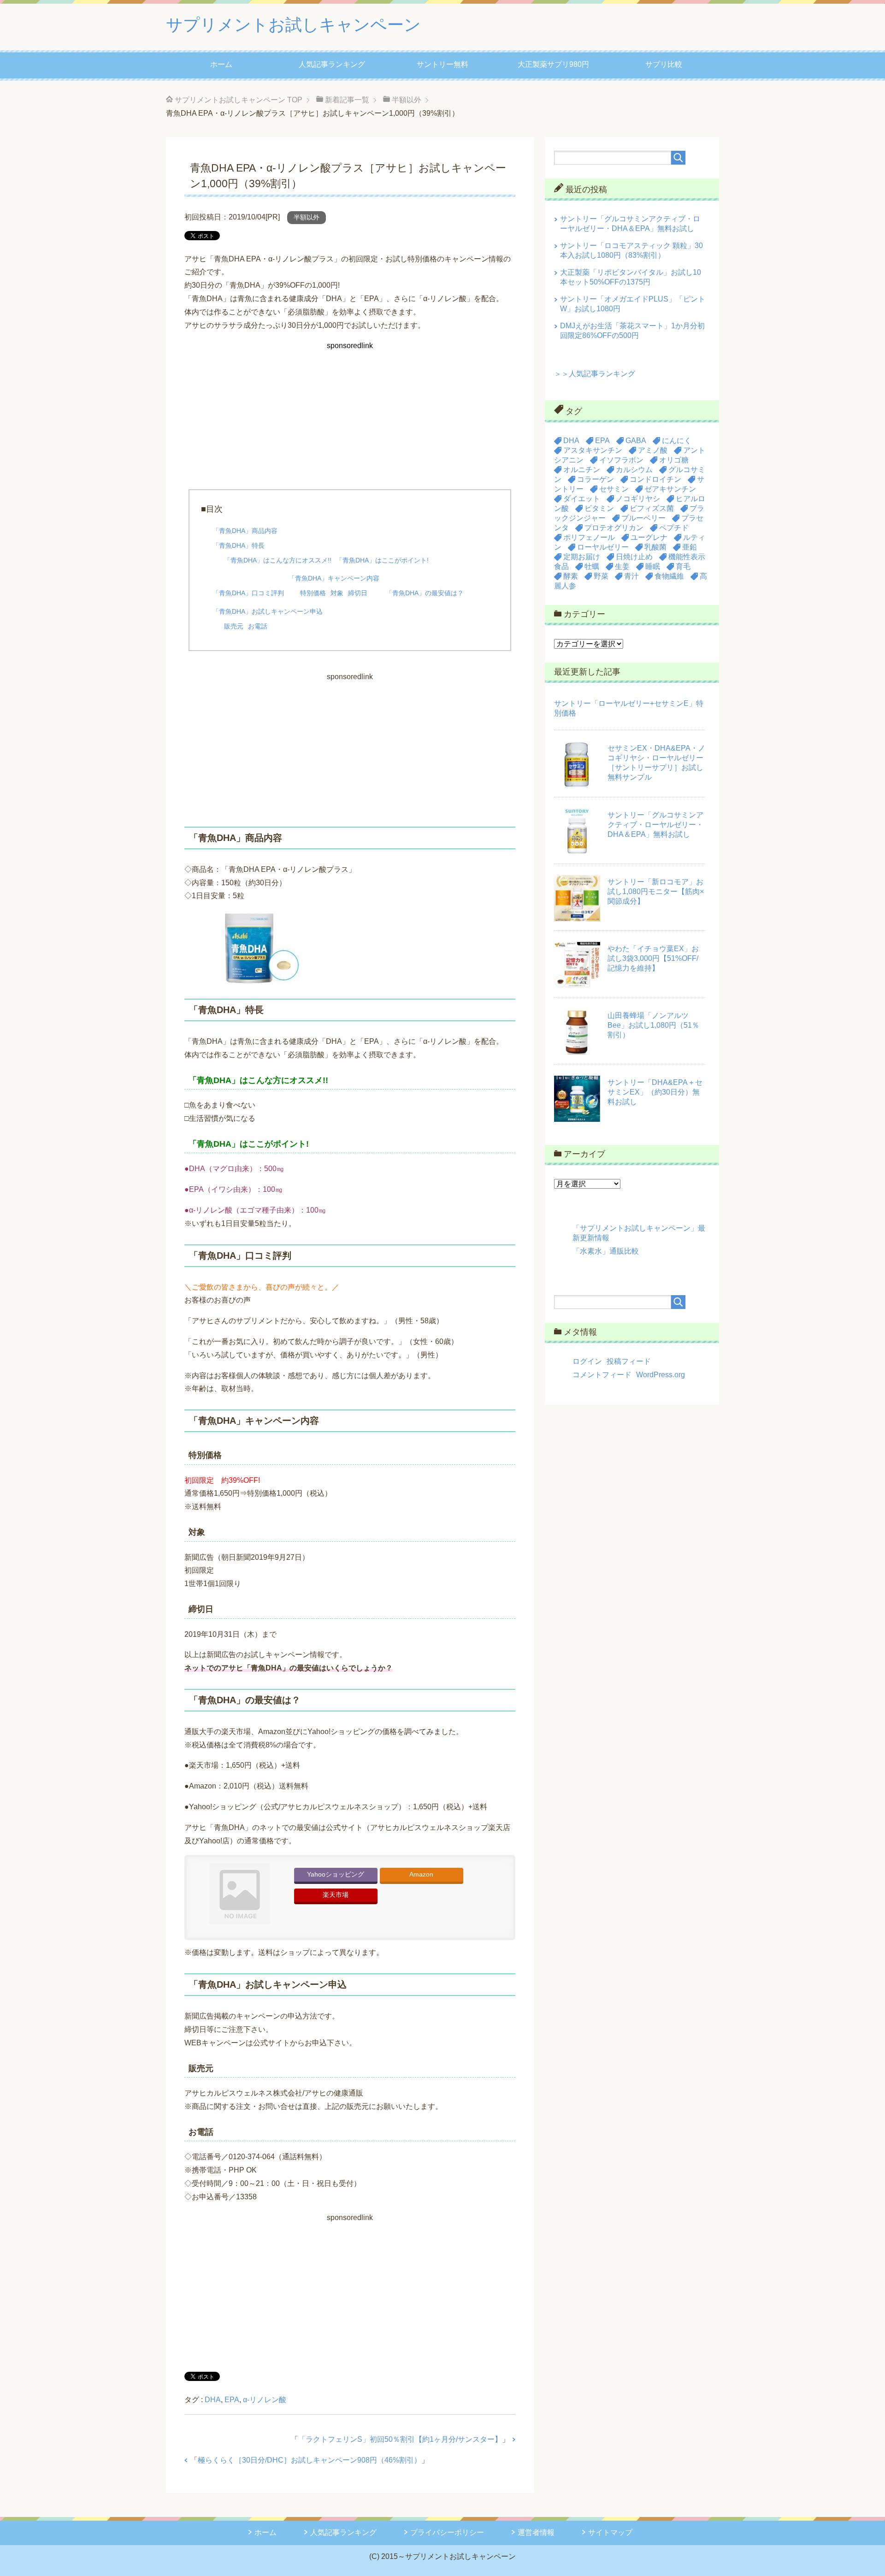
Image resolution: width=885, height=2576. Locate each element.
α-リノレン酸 (265, 2400)
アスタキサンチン (593, 450)
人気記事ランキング (332, 64)
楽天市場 (336, 1895)
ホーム (221, 64)
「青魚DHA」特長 (239, 545)
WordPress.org (661, 1375)
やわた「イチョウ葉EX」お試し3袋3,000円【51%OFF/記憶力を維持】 (653, 958)
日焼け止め (634, 557)
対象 (337, 593)
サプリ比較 (664, 64)
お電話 (258, 626)
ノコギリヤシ (638, 499)
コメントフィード (602, 1375)
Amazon (421, 1874)
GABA (636, 441)
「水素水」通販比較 (606, 1251)
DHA (213, 2400)
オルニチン (582, 470)
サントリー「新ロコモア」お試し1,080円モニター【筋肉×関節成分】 (656, 891)
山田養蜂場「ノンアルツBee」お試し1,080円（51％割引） (653, 1025)
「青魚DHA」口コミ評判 (248, 593)
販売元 (234, 626)
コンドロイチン (655, 479)
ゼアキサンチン (670, 489)
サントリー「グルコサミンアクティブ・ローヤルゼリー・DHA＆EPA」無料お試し (655, 825)
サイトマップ (610, 2532)
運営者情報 (536, 2532)
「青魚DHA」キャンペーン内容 (334, 578)
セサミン (614, 489)
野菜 (601, 576)
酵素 (571, 576)
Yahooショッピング (336, 1874)
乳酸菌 (655, 547)
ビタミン (599, 508)
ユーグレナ (649, 537)
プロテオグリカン (614, 528)
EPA (232, 2400)
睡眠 (653, 566)
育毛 (683, 566)
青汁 (631, 576)
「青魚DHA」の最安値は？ (425, 593)
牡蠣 (592, 566)
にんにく (677, 441)
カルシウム (634, 470)
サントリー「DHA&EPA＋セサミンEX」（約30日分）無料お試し (655, 1092)
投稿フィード (629, 1361)
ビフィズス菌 (652, 508)
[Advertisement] (350, 417)
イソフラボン (621, 460)
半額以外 (307, 217)
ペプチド (674, 528)
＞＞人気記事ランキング (595, 374)
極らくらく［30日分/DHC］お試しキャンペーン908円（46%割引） (310, 2460)
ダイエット (582, 499)
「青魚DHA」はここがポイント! (382, 560)
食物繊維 (669, 576)
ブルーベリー (643, 518)
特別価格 (313, 593)
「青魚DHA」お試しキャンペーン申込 (268, 611)
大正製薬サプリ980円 (553, 64)
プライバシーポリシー (447, 2532)
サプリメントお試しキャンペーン (293, 25)
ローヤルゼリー (603, 547)
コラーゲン (596, 479)
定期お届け (582, 557)
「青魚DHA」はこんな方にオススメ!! (278, 560)
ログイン (587, 1361)
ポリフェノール (589, 537)
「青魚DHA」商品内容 (245, 531)
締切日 (358, 593)
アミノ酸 (653, 450)
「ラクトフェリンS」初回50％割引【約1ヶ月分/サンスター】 (400, 2439)
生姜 (622, 566)
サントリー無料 (442, 64)
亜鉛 (690, 547)
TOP (239, 100)
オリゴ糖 (674, 460)
